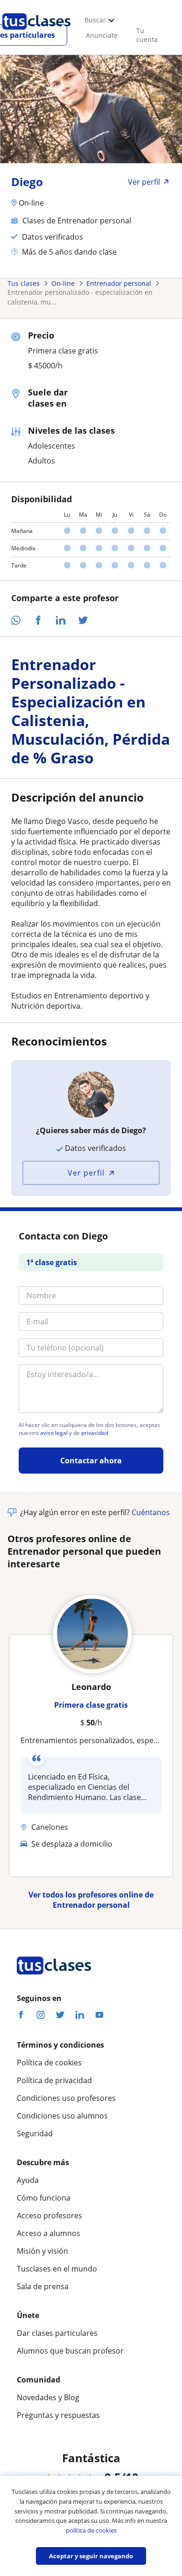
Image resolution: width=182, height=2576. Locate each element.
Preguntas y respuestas (58, 2415)
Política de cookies (49, 2063)
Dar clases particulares (57, 2333)
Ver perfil (86, 1173)
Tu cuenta (147, 35)
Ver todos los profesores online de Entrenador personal (91, 1900)
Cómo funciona (44, 2198)
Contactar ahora (91, 1461)
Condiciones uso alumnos (62, 2116)
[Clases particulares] (36, 33)
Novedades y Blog (48, 2397)
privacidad (95, 1433)
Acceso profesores (49, 2216)
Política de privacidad (54, 2080)
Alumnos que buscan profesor (70, 2351)
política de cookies (91, 2530)
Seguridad (35, 2133)
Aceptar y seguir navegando (91, 2556)
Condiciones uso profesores (66, 2098)
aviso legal (54, 1433)
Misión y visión (42, 2251)
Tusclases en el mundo (57, 2269)
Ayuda (28, 2180)
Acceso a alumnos (49, 2233)
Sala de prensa (43, 2286)
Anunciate (102, 35)
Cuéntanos (151, 1512)
